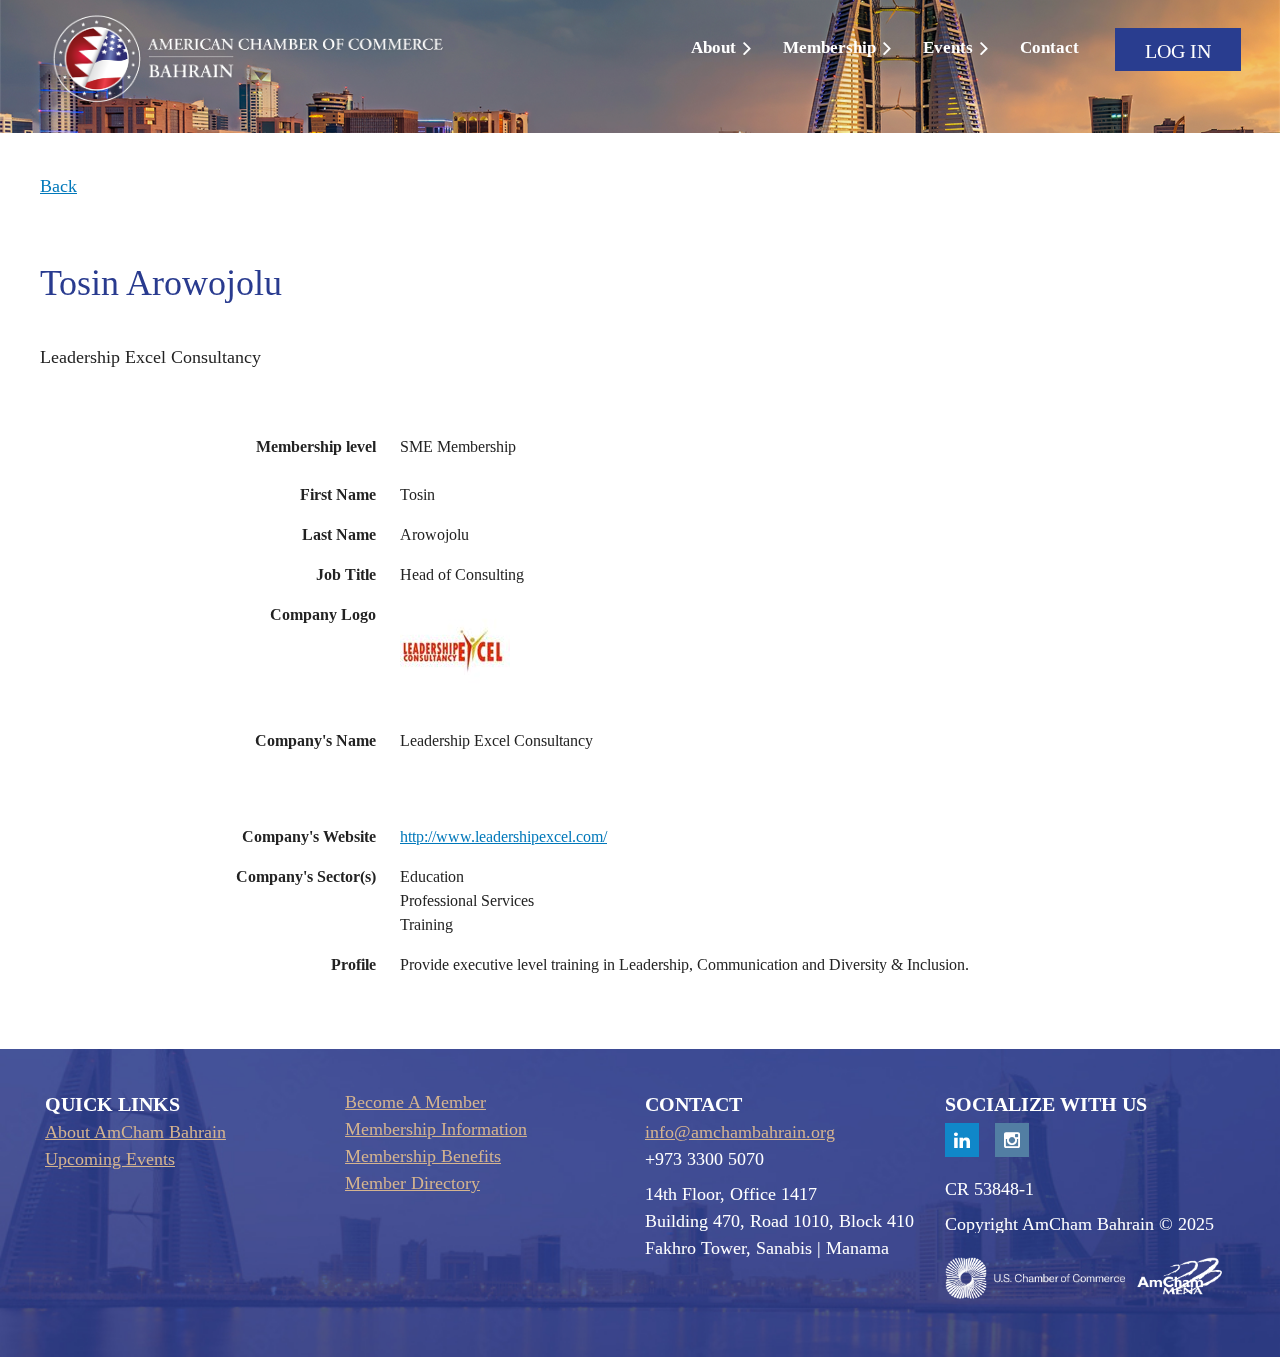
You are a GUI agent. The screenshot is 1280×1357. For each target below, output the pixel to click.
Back (58, 186)
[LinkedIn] (962, 1140)
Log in (1178, 51)
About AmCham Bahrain (135, 1132)
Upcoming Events (110, 1159)
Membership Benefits (423, 1156)
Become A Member (415, 1102)
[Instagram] (1012, 1140)
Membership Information (436, 1129)
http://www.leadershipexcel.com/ (503, 836)
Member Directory (412, 1183)
